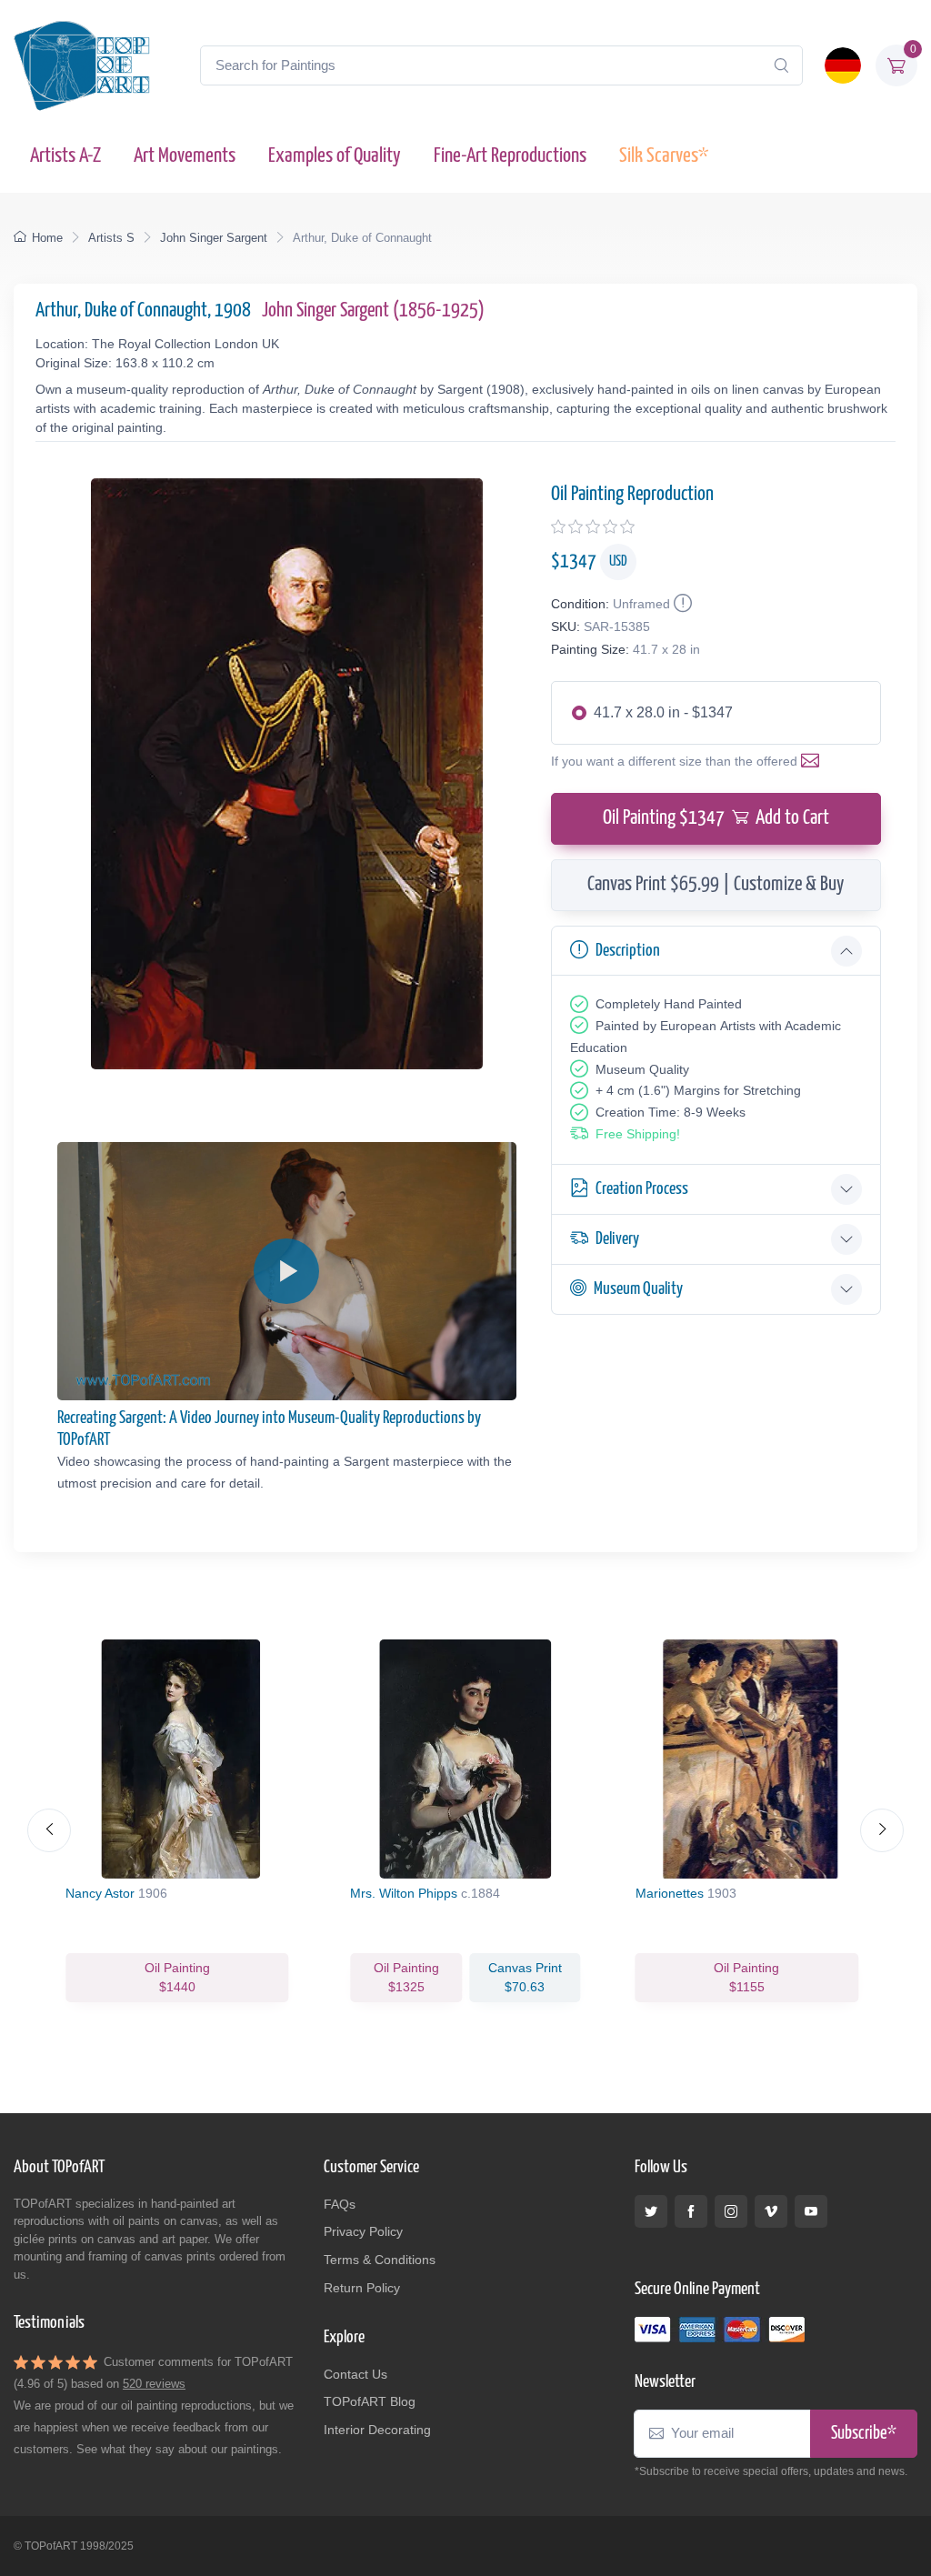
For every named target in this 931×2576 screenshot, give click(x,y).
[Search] (781, 65)
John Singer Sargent (214, 238)
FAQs (340, 2204)
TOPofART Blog (370, 2401)
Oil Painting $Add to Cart (716, 818)
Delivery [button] (617, 1239)
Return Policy (362, 2288)
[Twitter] (651, 2211)
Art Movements (185, 156)
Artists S (111, 238)
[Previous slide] (49, 1830)
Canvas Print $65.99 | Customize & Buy (716, 885)
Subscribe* (864, 2434)
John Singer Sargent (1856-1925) (373, 311)
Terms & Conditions (380, 2260)
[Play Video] (286, 1271)
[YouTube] (811, 2211)
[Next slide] (882, 1830)
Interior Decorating (377, 2430)
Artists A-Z (65, 156)
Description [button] (628, 951)
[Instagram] (731, 2211)
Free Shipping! (638, 1134)
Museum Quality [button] (638, 1289)
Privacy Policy (363, 2231)
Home (47, 238)
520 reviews (154, 2384)
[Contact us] (814, 761)
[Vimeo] (771, 2211)
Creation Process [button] (642, 1189)
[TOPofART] (82, 65)
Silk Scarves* (664, 156)
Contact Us (355, 2374)
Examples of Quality (335, 156)
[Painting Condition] (681, 604)
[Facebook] (691, 2211)
